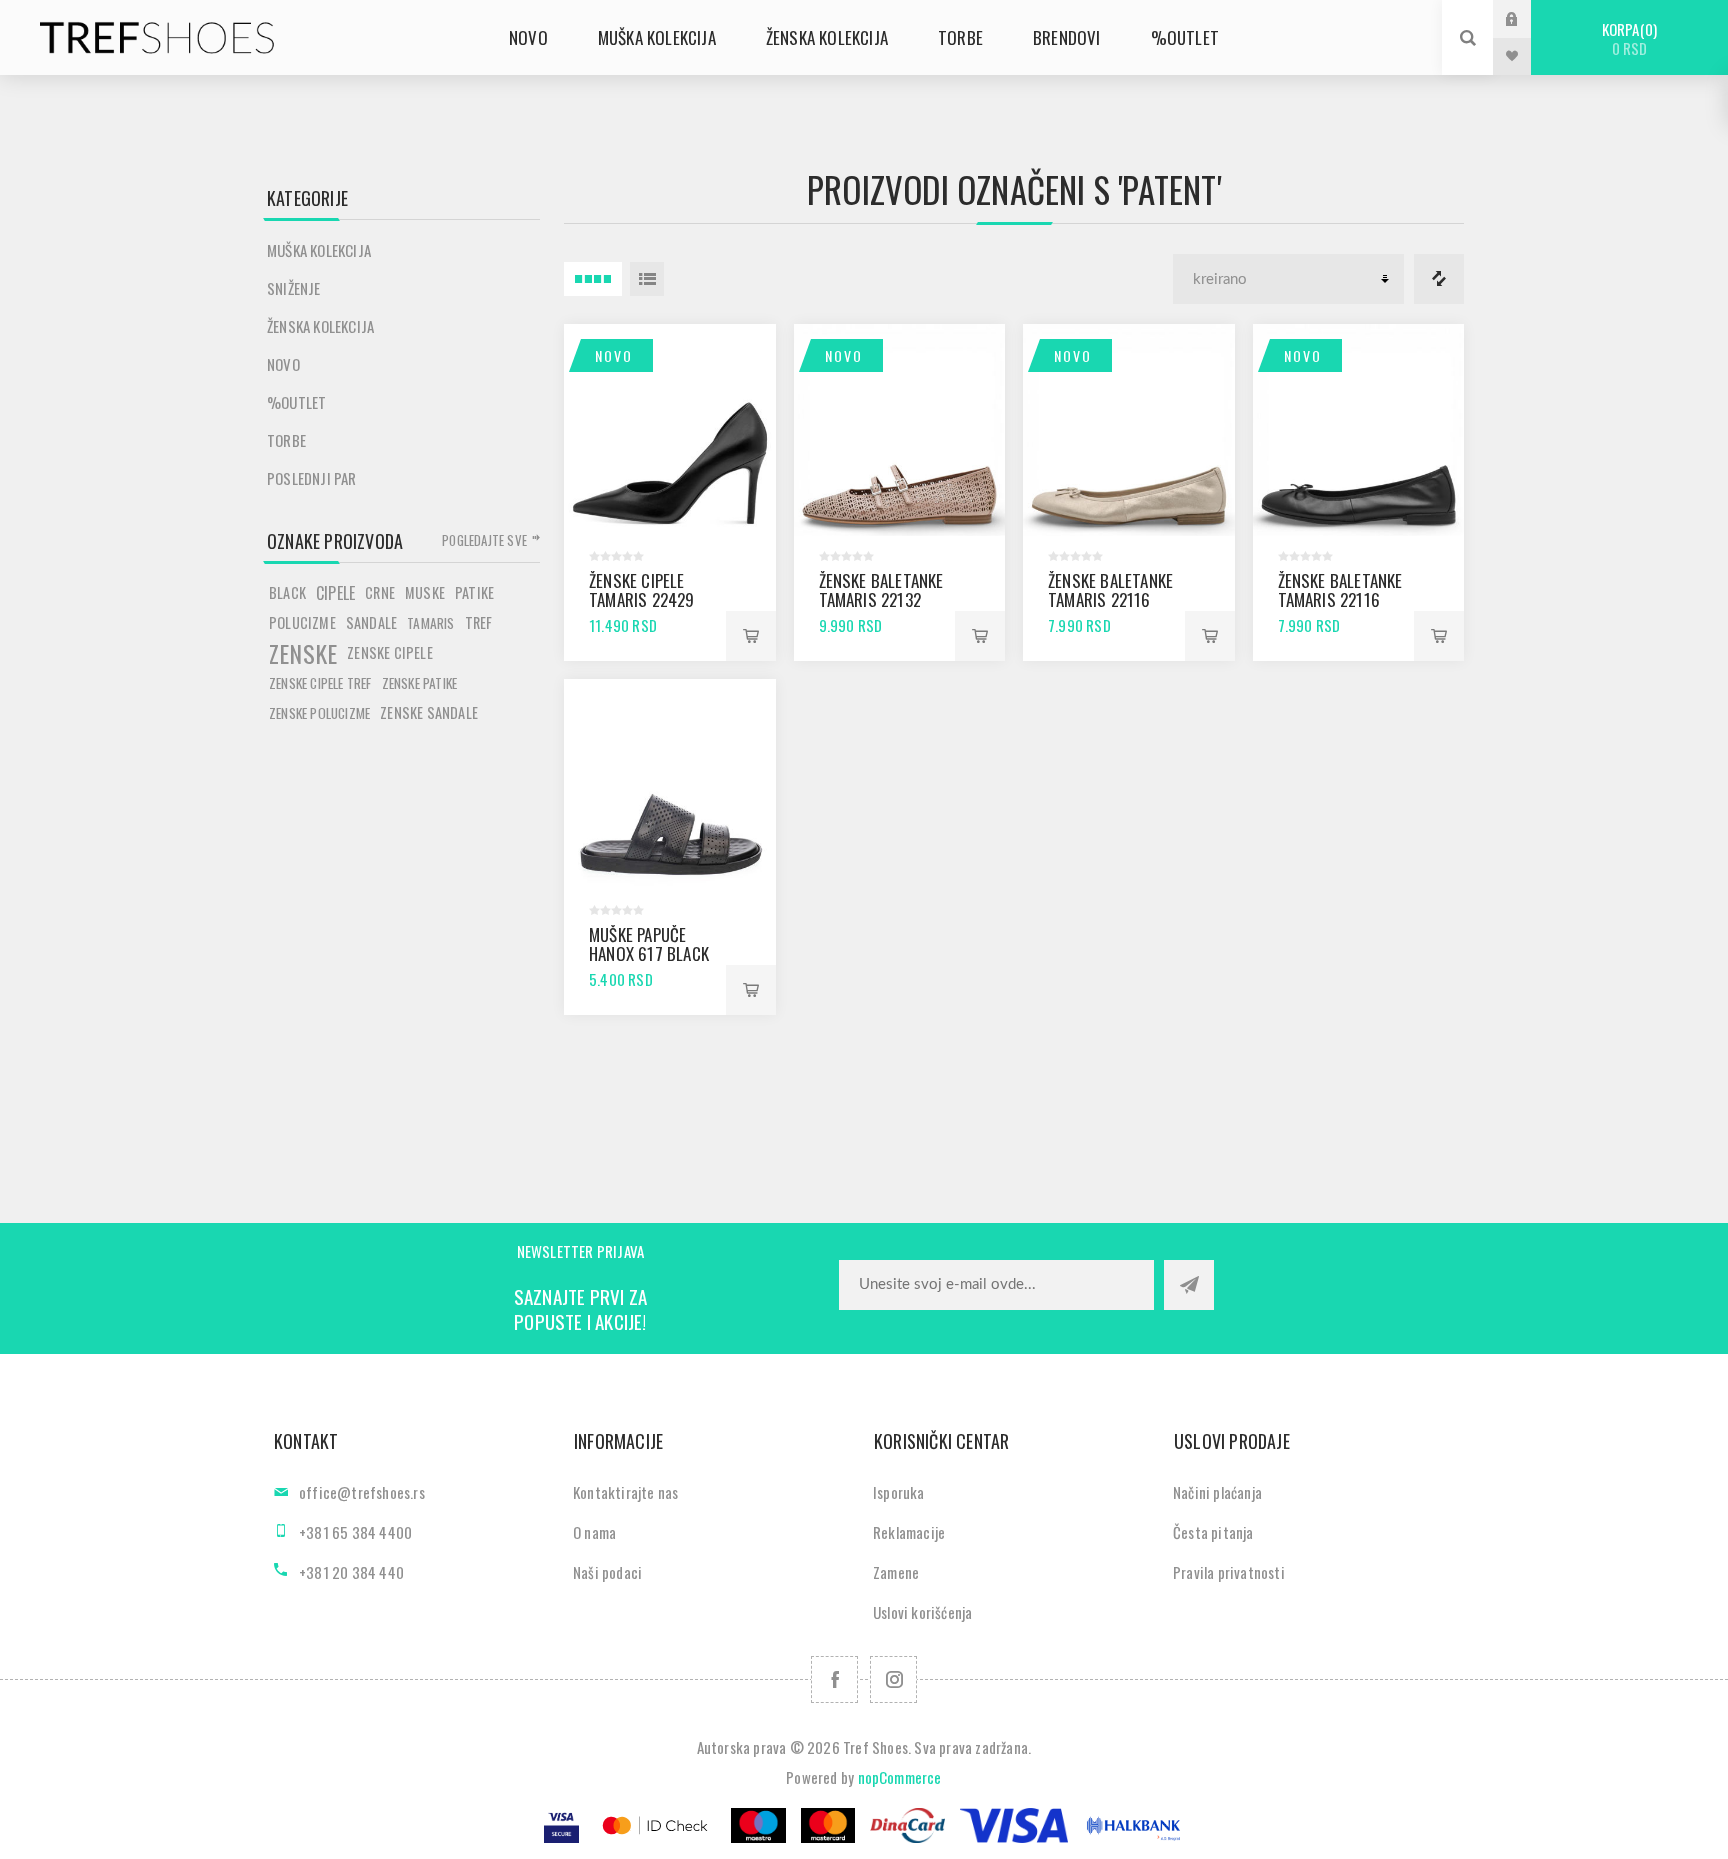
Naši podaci (607, 1572)
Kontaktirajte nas (625, 1492)
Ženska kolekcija (320, 326)
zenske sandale (429, 712)
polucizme (302, 622)
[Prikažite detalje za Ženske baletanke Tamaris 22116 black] (1359, 430)
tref (479, 622)
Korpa (1627, 38)
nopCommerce (900, 1777)
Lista (647, 279)
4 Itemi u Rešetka (593, 279)
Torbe (286, 440)
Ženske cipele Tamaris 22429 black (642, 599)
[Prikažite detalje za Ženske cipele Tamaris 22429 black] (670, 430)
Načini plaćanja (1217, 1492)
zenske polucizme (319, 713)
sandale (371, 622)
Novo (614, 355)
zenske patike (420, 683)
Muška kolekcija (319, 250)
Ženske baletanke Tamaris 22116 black (1340, 599)
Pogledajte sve (484, 540)
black (287, 592)
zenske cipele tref (320, 683)
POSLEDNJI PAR (312, 478)
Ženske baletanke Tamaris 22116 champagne (1110, 599)
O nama (594, 1532)
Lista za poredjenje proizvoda (1439, 279)
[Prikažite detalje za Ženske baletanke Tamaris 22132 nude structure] (900, 430)
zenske (303, 653)
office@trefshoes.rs (362, 1492)
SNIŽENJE (294, 288)
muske (425, 592)
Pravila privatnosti (1229, 1572)
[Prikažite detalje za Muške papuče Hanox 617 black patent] (670, 785)
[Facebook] (834, 1679)
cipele (335, 593)
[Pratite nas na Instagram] (893, 1679)
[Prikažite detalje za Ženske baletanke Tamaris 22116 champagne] (1129, 430)
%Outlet (296, 402)
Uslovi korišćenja (922, 1612)
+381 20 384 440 (351, 1572)
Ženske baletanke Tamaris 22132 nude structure (881, 599)
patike (474, 592)
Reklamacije (909, 1532)
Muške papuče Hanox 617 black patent (649, 953)
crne (380, 592)
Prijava (1527, 18)
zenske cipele (390, 652)
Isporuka (899, 1492)
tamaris (430, 623)
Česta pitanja (1213, 1532)
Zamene (896, 1572)
